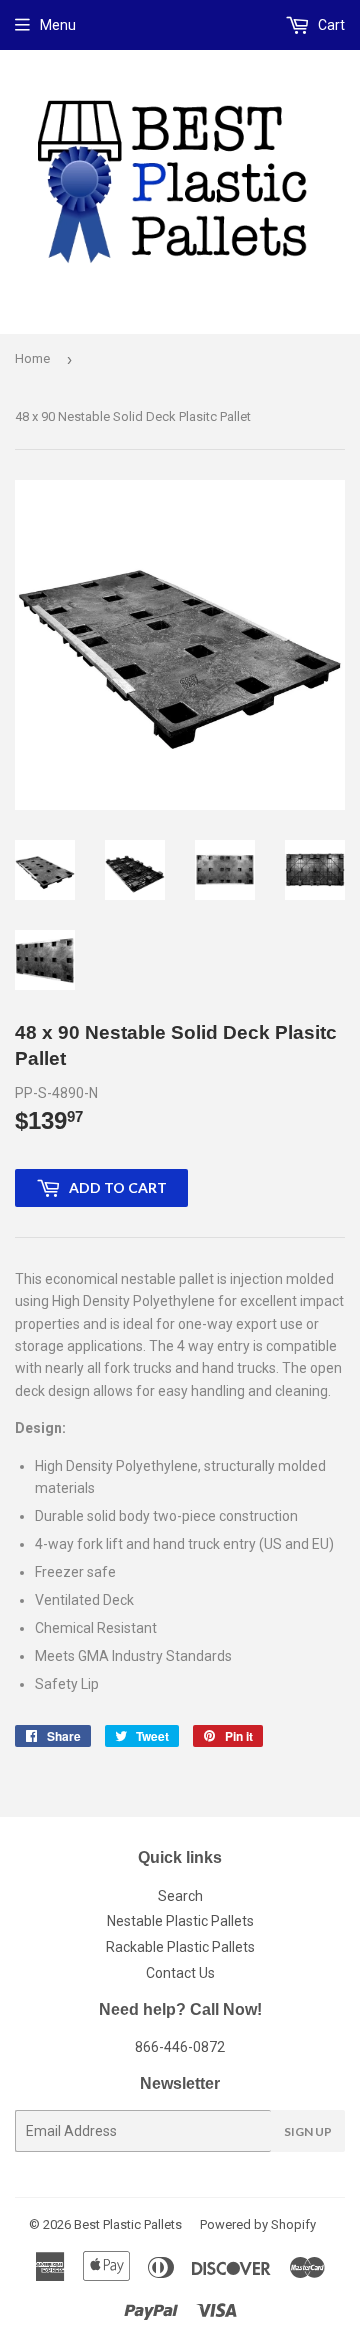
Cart (330, 25)
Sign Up (308, 2131)
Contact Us (180, 1973)
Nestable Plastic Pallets (180, 1921)
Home (32, 358)
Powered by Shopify (258, 2224)
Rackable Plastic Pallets (180, 1947)
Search (180, 1896)
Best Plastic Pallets (128, 2224)
